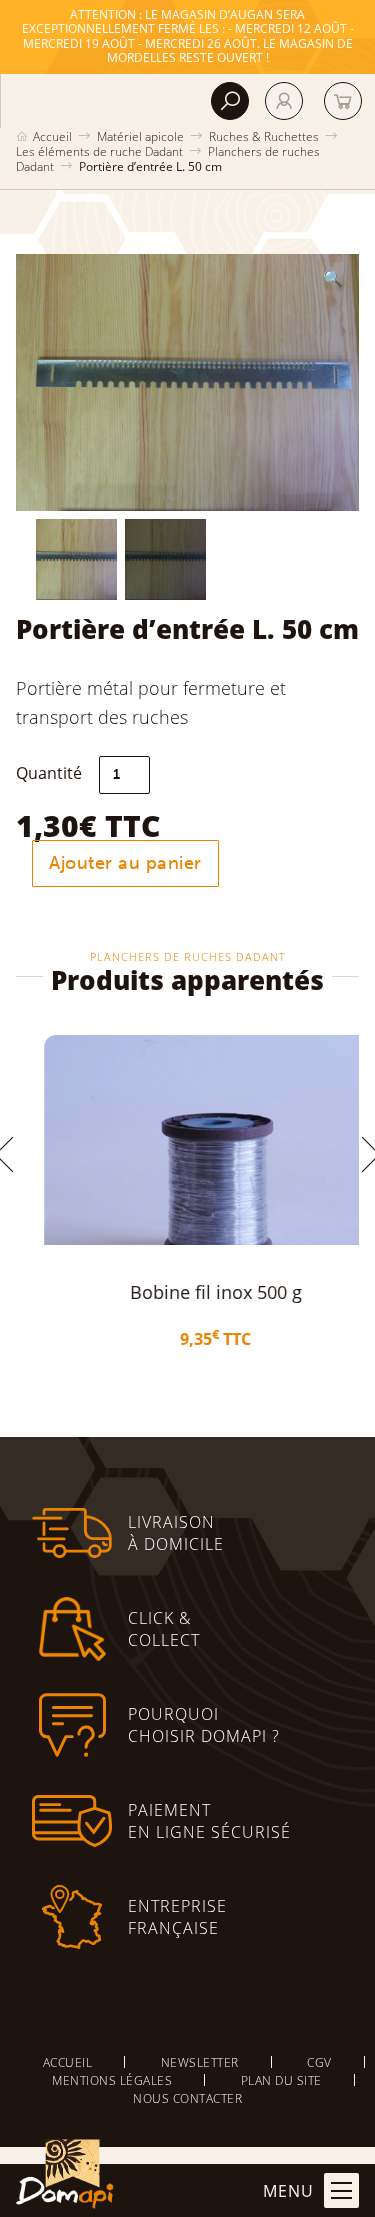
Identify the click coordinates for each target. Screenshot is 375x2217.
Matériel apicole (140, 136)
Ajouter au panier (125, 863)
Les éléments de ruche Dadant (99, 151)
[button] (333, 278)
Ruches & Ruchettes (264, 136)
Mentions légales (112, 2080)
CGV (319, 2062)
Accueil (52, 136)
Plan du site (281, 2080)
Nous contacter (187, 2098)
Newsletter (200, 2062)
